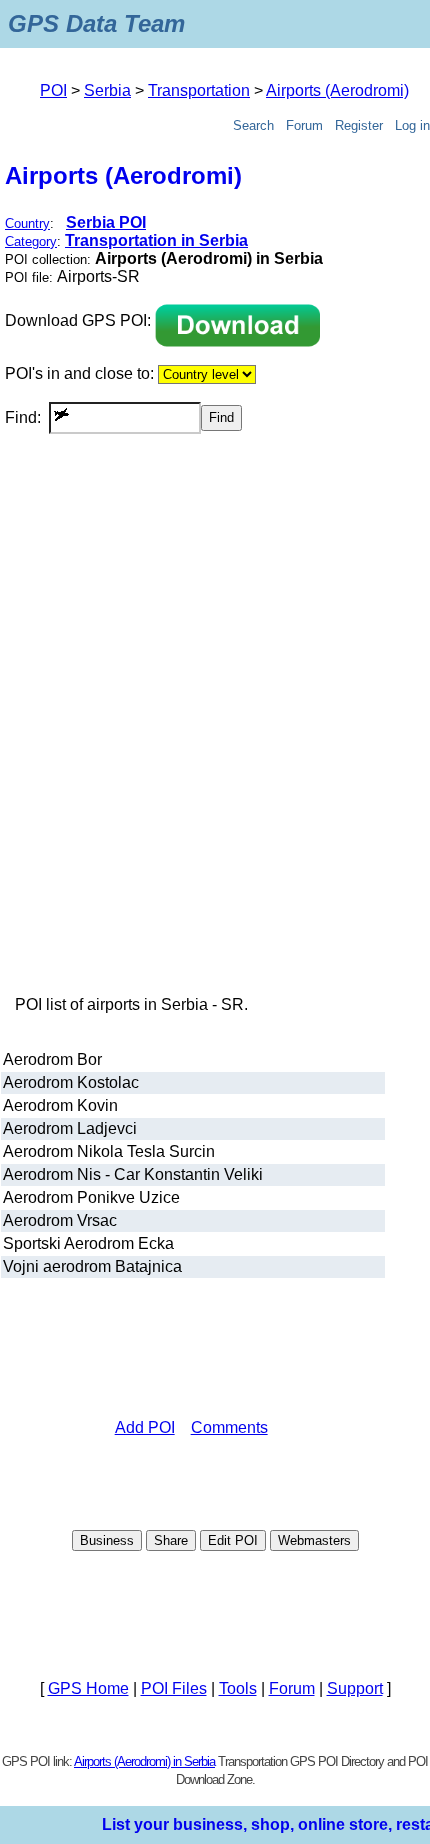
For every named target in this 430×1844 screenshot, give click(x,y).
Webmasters (314, 1540)
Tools (238, 1688)
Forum (304, 125)
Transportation (199, 90)
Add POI (145, 1427)
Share (171, 1540)
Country (27, 223)
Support (355, 1688)
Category (31, 241)
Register (359, 125)
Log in (412, 125)
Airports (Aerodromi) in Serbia (144, 1761)
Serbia (107, 90)
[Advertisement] (215, 749)
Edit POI (233, 1540)
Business (107, 1540)
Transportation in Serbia (156, 240)
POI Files (174, 1688)
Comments (229, 1427)
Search (253, 125)
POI (53, 90)
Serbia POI (106, 222)
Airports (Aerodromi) (337, 90)
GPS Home (88, 1688)
